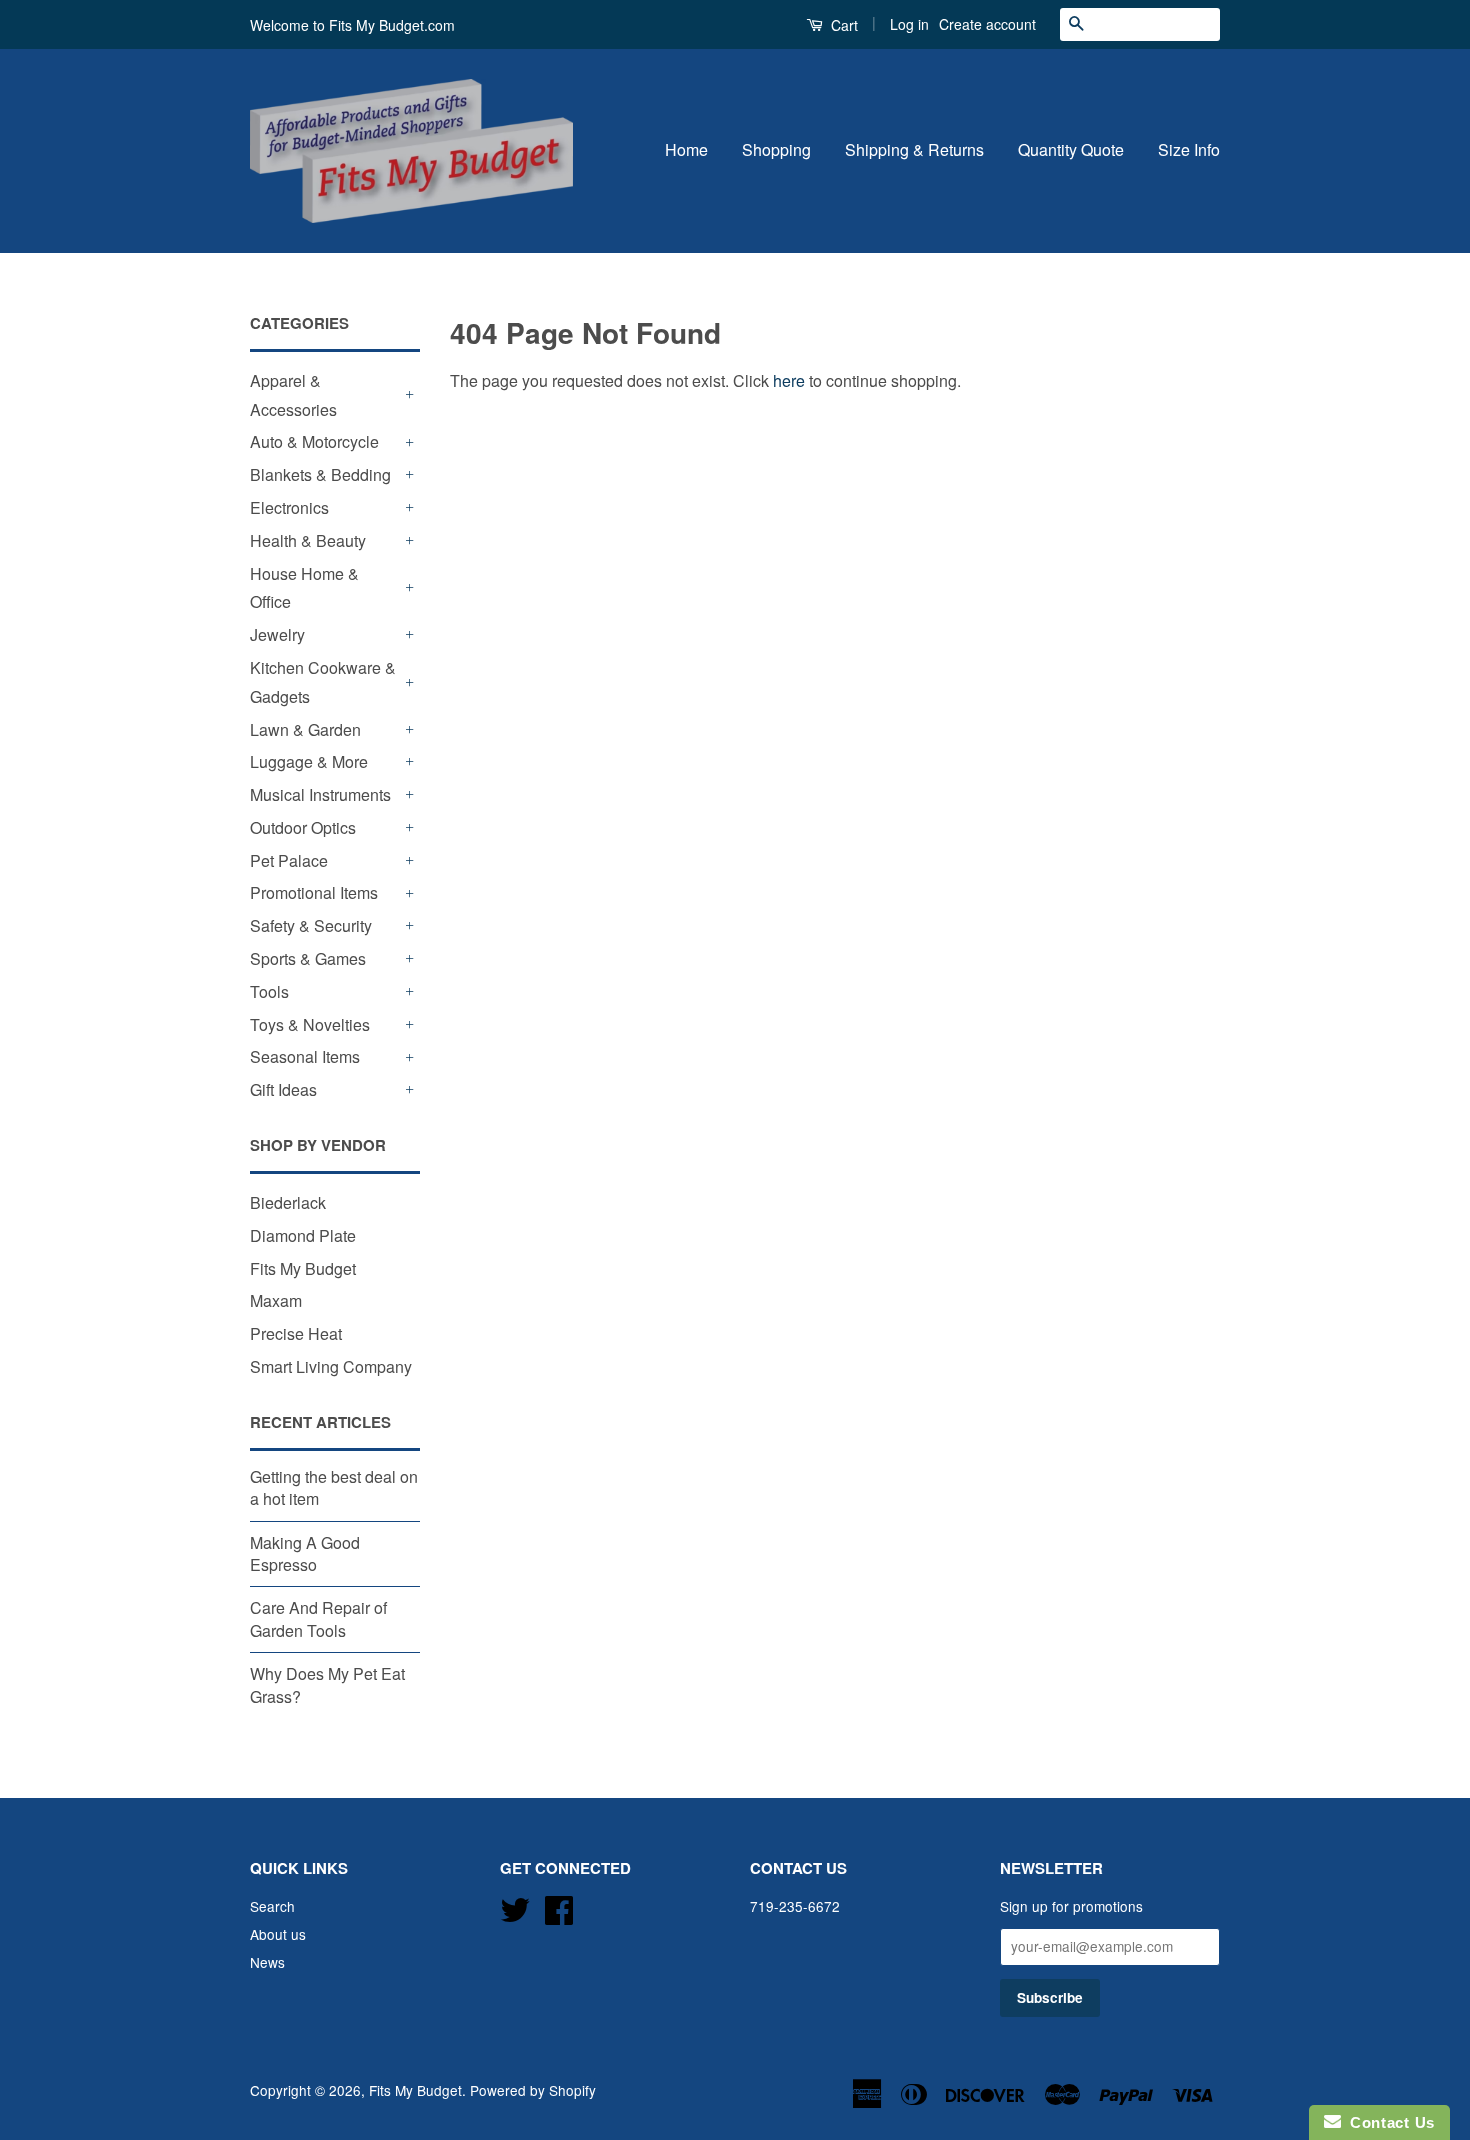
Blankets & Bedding (320, 474)
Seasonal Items (305, 1056)
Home (686, 149)
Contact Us (1388, 2122)
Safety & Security (311, 925)
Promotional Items (314, 892)
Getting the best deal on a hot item (334, 1487)
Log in (909, 24)
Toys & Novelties (310, 1024)
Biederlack (288, 1202)
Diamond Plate (303, 1235)
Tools (269, 991)
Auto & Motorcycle (314, 441)
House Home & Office (304, 588)
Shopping (776, 149)
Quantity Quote (1071, 149)
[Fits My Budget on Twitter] (515, 1907)
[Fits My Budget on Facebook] (559, 1907)
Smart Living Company (331, 1366)
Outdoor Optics (303, 827)
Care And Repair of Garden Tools (318, 1618)
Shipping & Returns (914, 149)
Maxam (276, 1300)
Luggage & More (309, 761)
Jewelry (277, 634)
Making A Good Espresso (305, 1553)
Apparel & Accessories (293, 395)
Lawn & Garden (305, 729)
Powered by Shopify (533, 2090)
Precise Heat (296, 1333)
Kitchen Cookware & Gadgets (323, 682)
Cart (842, 25)
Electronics (289, 507)
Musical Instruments (320, 794)
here (789, 380)
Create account (987, 24)
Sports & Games (308, 958)
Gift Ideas (283, 1089)
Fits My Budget (303, 1268)
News (267, 1962)
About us (278, 1934)
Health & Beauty (308, 540)
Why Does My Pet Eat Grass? (327, 1684)
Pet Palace (289, 860)
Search (272, 1906)
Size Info (1189, 149)
